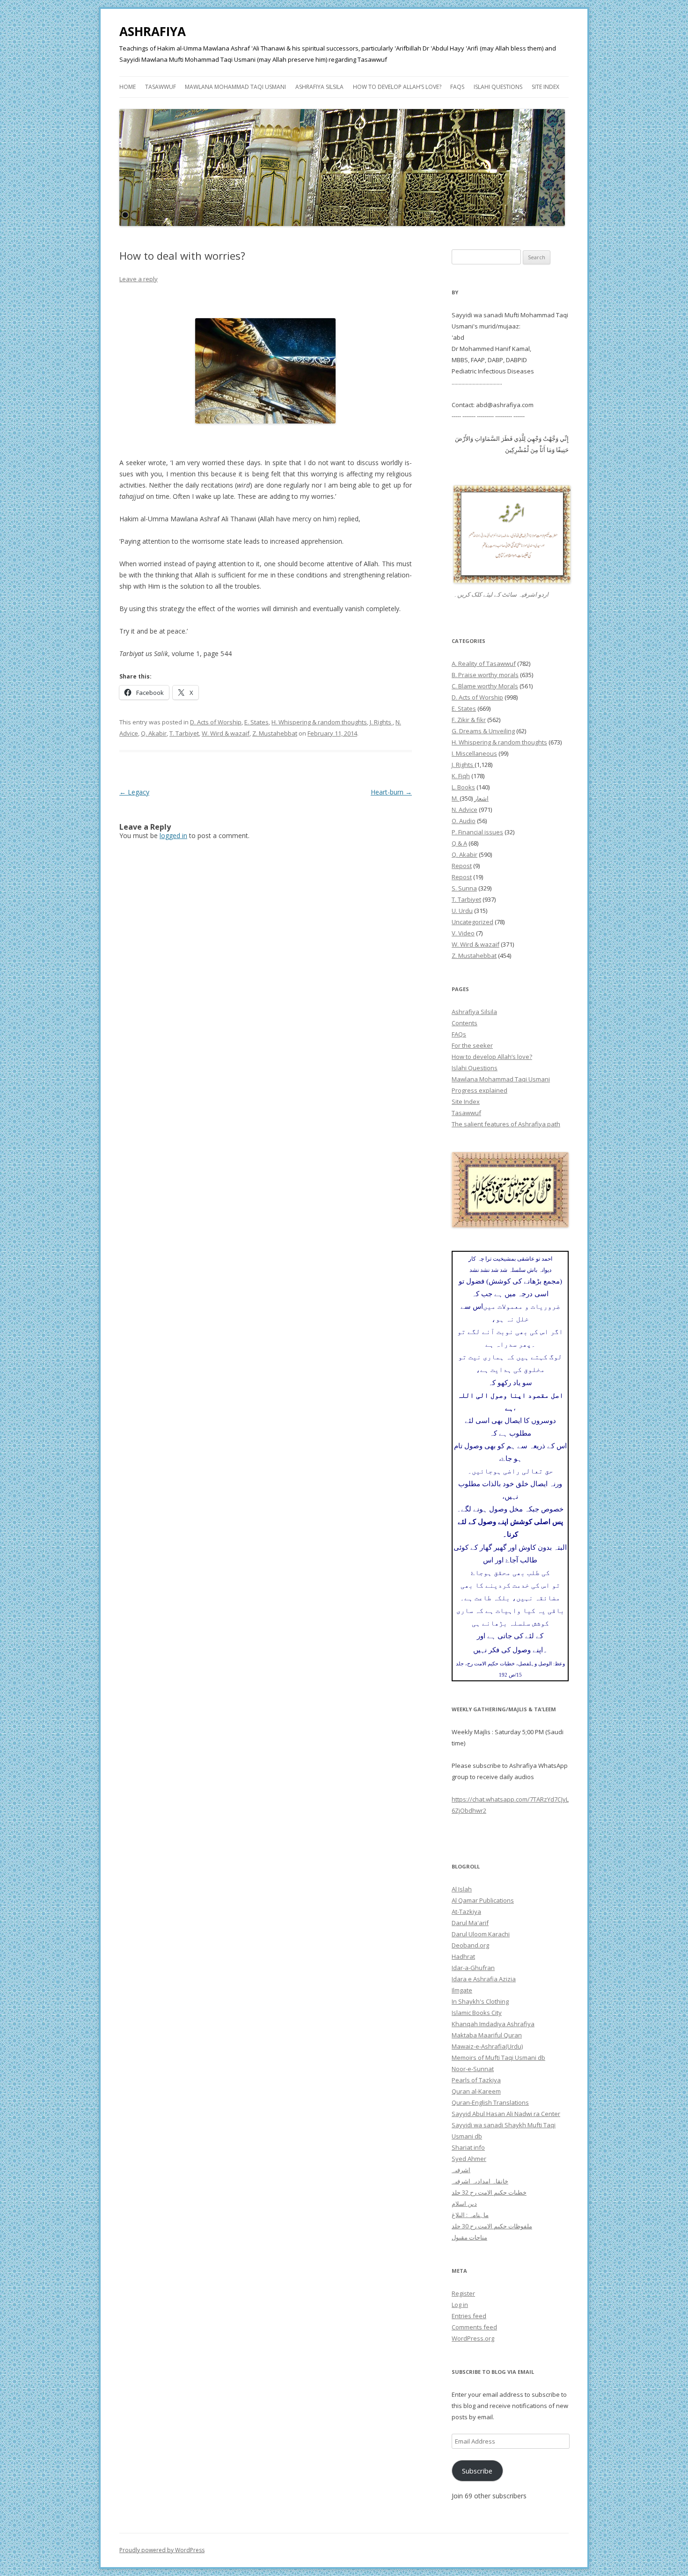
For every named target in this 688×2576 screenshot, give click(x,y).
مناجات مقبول (469, 2237)
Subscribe (477, 2471)
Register (463, 2293)
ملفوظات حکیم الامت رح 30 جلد (492, 2226)
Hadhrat (463, 1956)
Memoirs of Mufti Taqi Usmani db (498, 2058)
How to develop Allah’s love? (397, 87)
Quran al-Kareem (476, 2091)
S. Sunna (464, 888)
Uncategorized (472, 922)
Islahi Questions (498, 87)
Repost (462, 866)
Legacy (134, 792)
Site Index (545, 87)
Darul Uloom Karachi (481, 1934)
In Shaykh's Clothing (480, 2001)
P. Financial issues (477, 832)
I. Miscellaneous (474, 753)
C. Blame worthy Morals (485, 686)
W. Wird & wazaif (226, 733)
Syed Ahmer (469, 2159)
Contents (465, 1023)
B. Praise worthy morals (485, 675)
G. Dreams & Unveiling (483, 731)
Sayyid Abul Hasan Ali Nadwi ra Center (506, 2114)
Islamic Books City (477, 2013)
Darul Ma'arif (470, 1923)
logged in (173, 836)
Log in (460, 2305)
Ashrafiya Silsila (319, 87)
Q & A (459, 843)
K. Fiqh (461, 776)
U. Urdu (462, 911)
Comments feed (474, 2327)
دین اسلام (464, 2204)
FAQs (457, 87)
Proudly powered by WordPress (162, 2550)
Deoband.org (470, 1945)
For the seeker (472, 1045)
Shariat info (468, 2147)
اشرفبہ (461, 2170)
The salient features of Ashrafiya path (506, 1124)
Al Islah (462, 1889)
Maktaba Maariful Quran (487, 2035)
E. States (256, 722)
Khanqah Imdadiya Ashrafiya (493, 2024)
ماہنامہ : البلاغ (470, 2215)
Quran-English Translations (490, 2102)
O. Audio (464, 821)
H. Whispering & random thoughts (319, 722)
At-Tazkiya (466, 1912)
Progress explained (479, 1090)
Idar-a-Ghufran (473, 1968)
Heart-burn (391, 792)
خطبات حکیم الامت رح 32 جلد (489, 2192)
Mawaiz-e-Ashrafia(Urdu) (487, 2046)
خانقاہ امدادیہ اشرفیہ (480, 2181)
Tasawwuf (161, 87)
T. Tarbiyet (184, 733)
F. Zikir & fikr (469, 720)
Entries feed (469, 2316)
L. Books (463, 787)
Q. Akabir (154, 733)
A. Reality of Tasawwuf (484, 664)
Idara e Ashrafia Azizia (484, 1979)
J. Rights (381, 722)
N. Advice (465, 810)
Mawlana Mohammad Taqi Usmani (235, 87)
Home (128, 87)
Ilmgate (462, 1990)
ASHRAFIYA (153, 31)
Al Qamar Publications (483, 1900)
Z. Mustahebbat (275, 733)
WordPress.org (473, 2338)
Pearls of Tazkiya (476, 2080)
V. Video (463, 933)
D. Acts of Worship (216, 722)
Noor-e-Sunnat (473, 2069)
